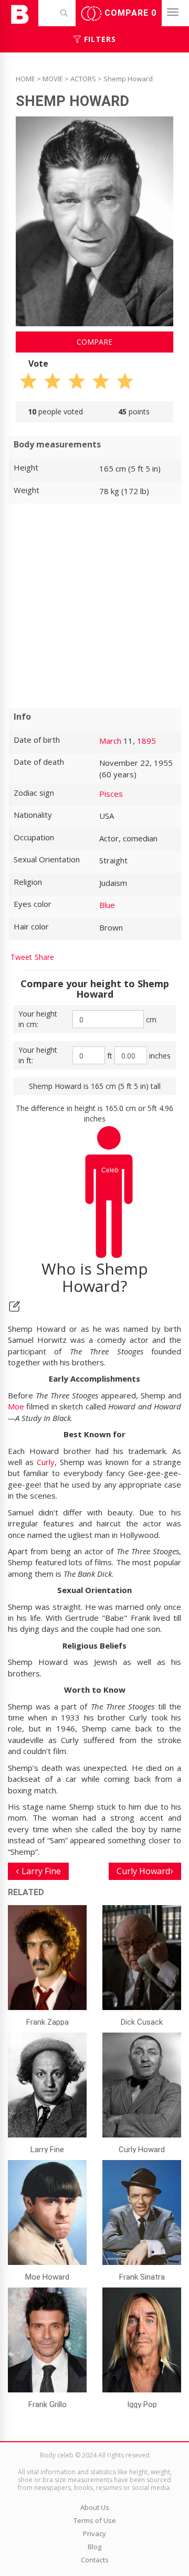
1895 (146, 741)
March (110, 741)
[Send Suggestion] (14, 1306)
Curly (46, 1462)
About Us (95, 2507)
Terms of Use (95, 2520)
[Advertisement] (94, 606)
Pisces (111, 794)
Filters (99, 39)
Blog (94, 2547)
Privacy (94, 2534)
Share (44, 957)
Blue (107, 905)
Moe (16, 1406)
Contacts (95, 2560)
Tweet (21, 957)
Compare (129, 13)
